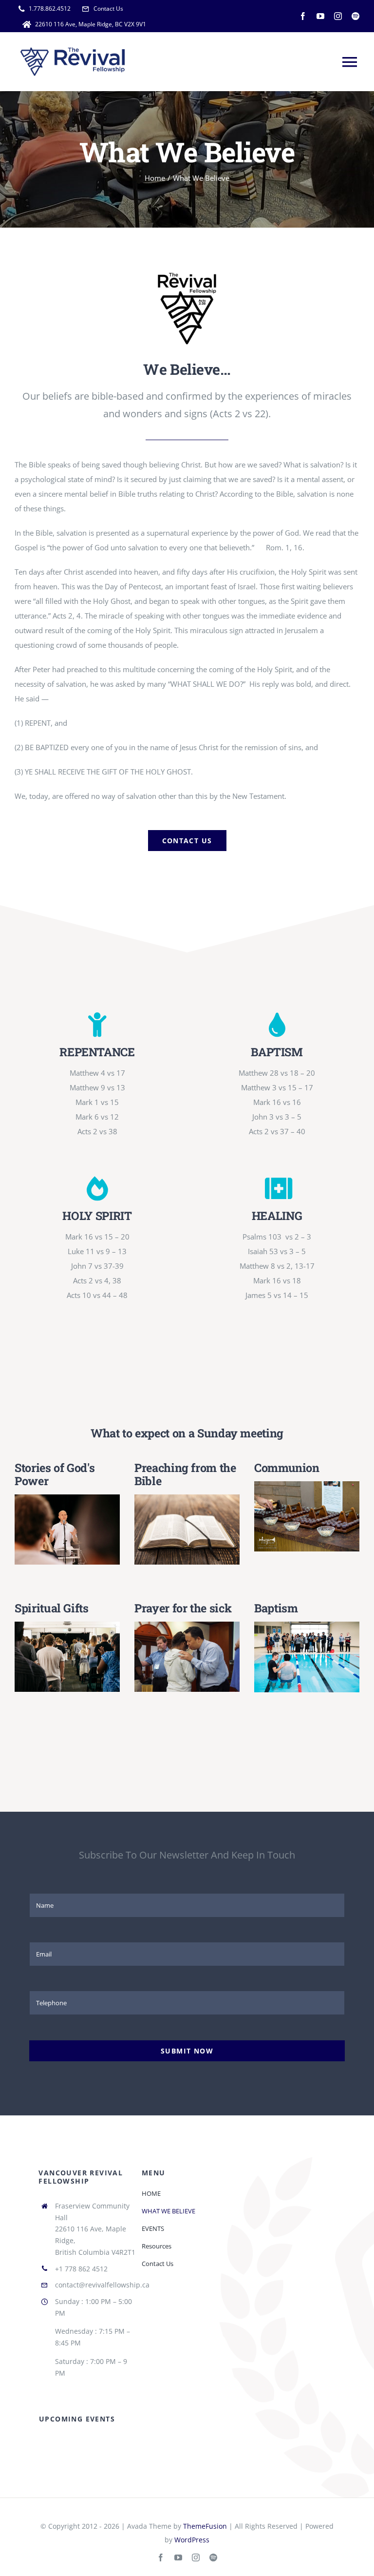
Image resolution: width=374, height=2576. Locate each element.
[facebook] (303, 16)
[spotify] (355, 16)
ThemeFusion (205, 2526)
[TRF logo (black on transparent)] (187, 275)
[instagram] (338, 16)
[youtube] (320, 16)
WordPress (192, 2540)
